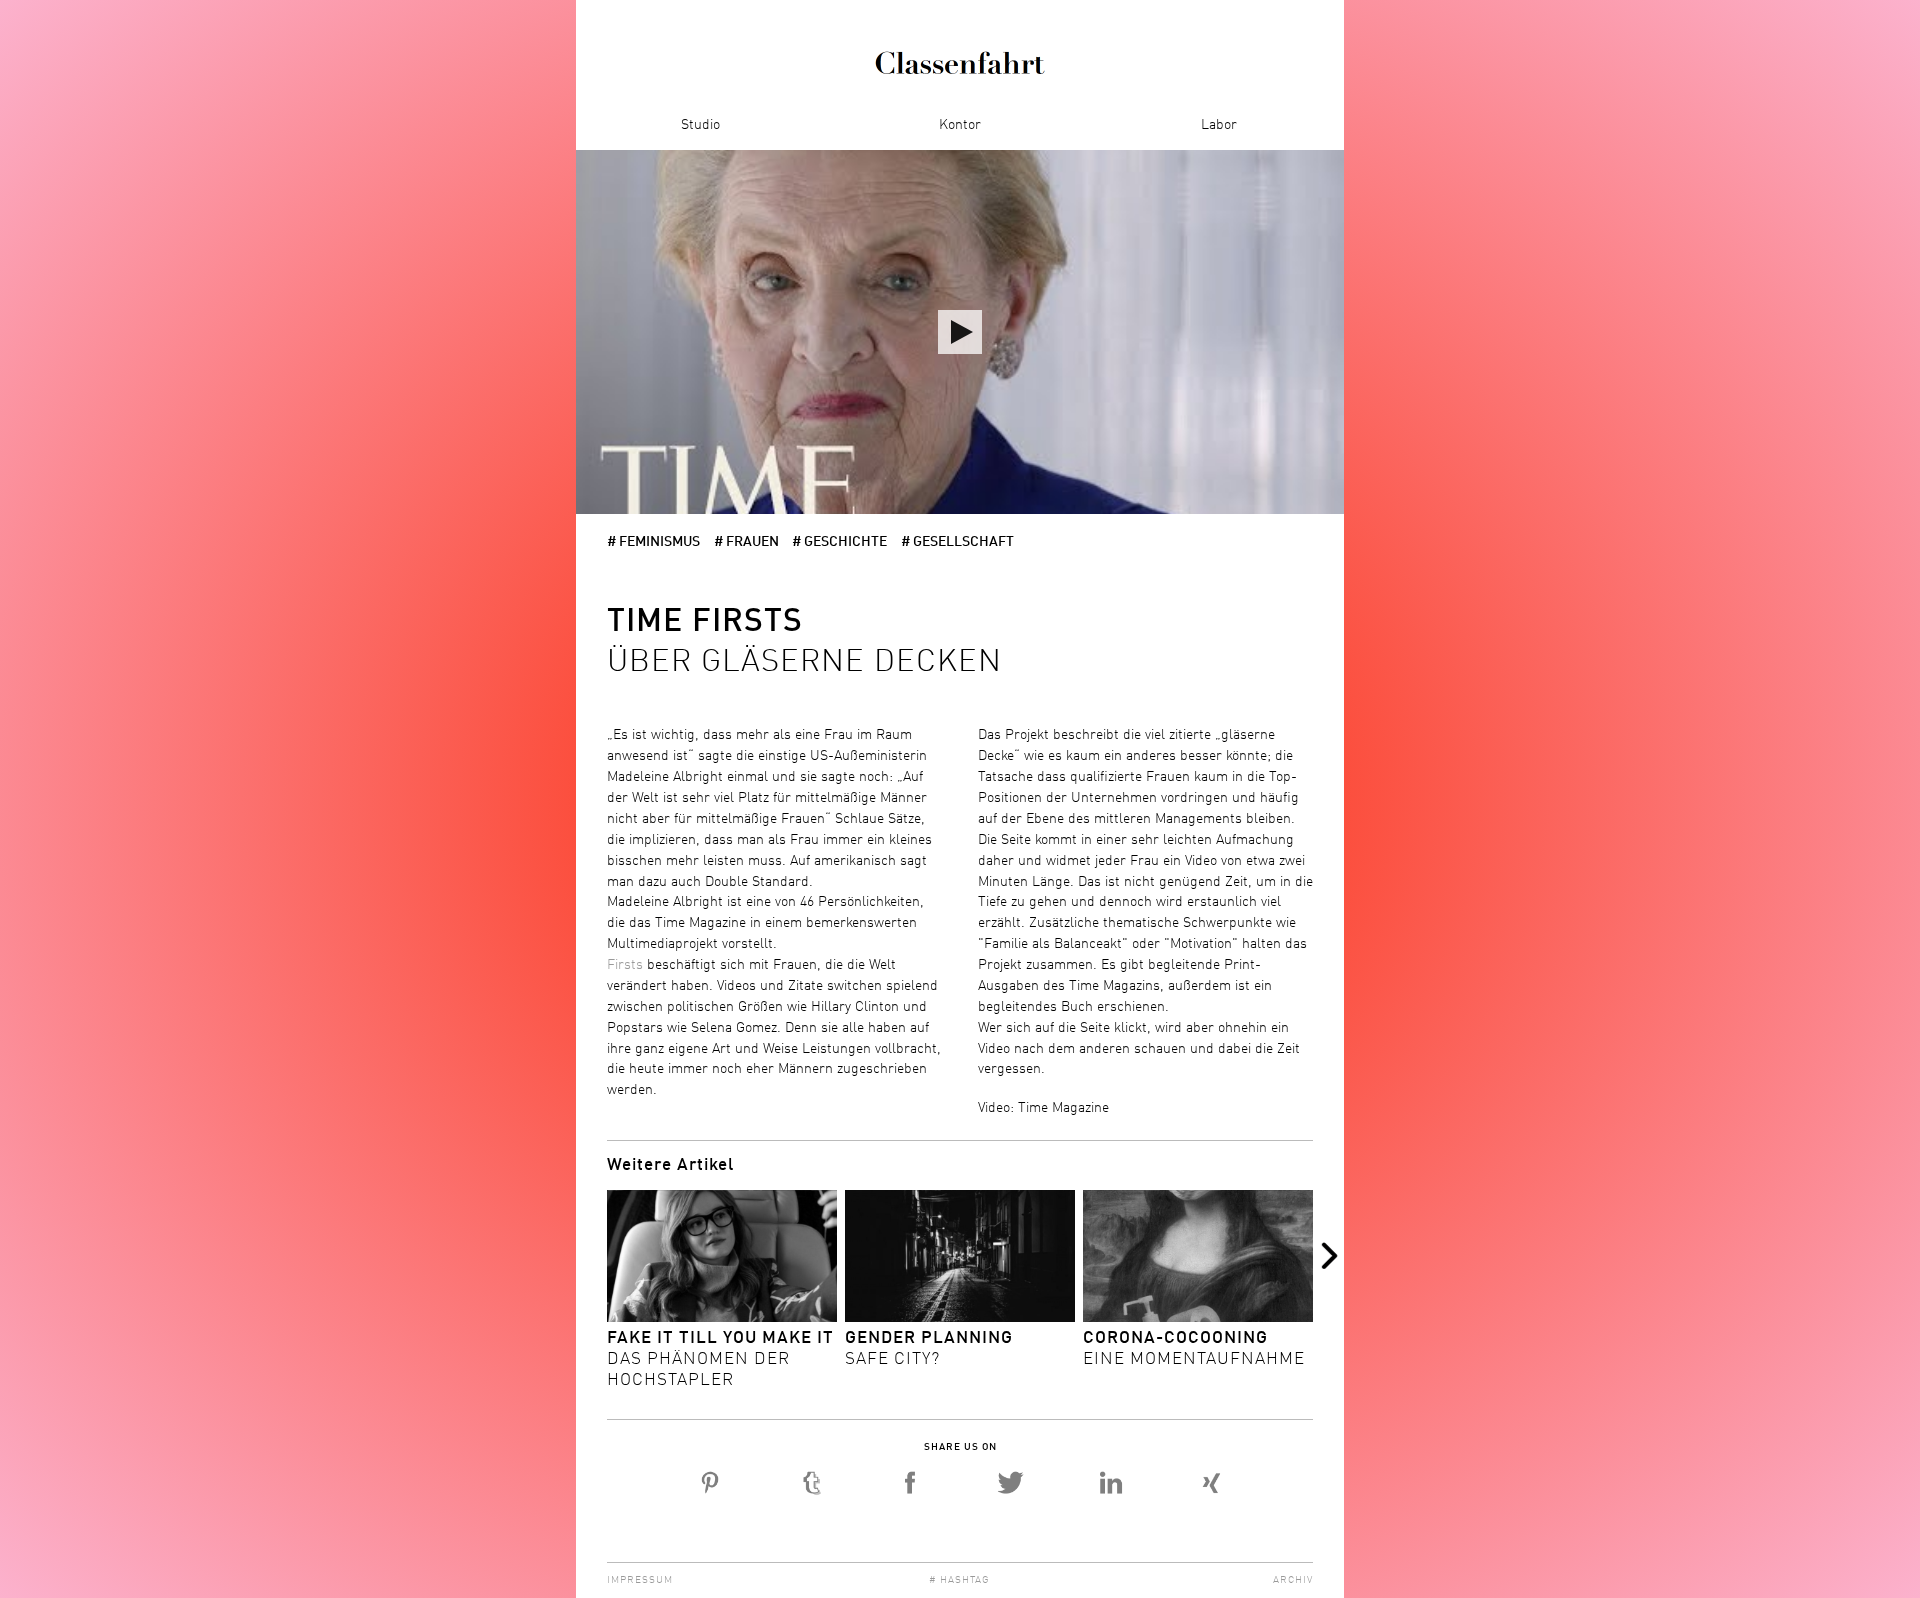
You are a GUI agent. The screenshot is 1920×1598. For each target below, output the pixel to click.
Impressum (640, 1580)
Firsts (625, 965)
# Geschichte (839, 542)
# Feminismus (653, 542)
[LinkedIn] (1110, 1482)
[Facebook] (910, 1482)
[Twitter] (1010, 1482)
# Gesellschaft (957, 542)
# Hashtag (959, 1580)
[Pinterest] (710, 1482)
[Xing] (1210, 1482)
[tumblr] (810, 1482)
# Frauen (746, 542)
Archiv (1293, 1580)
